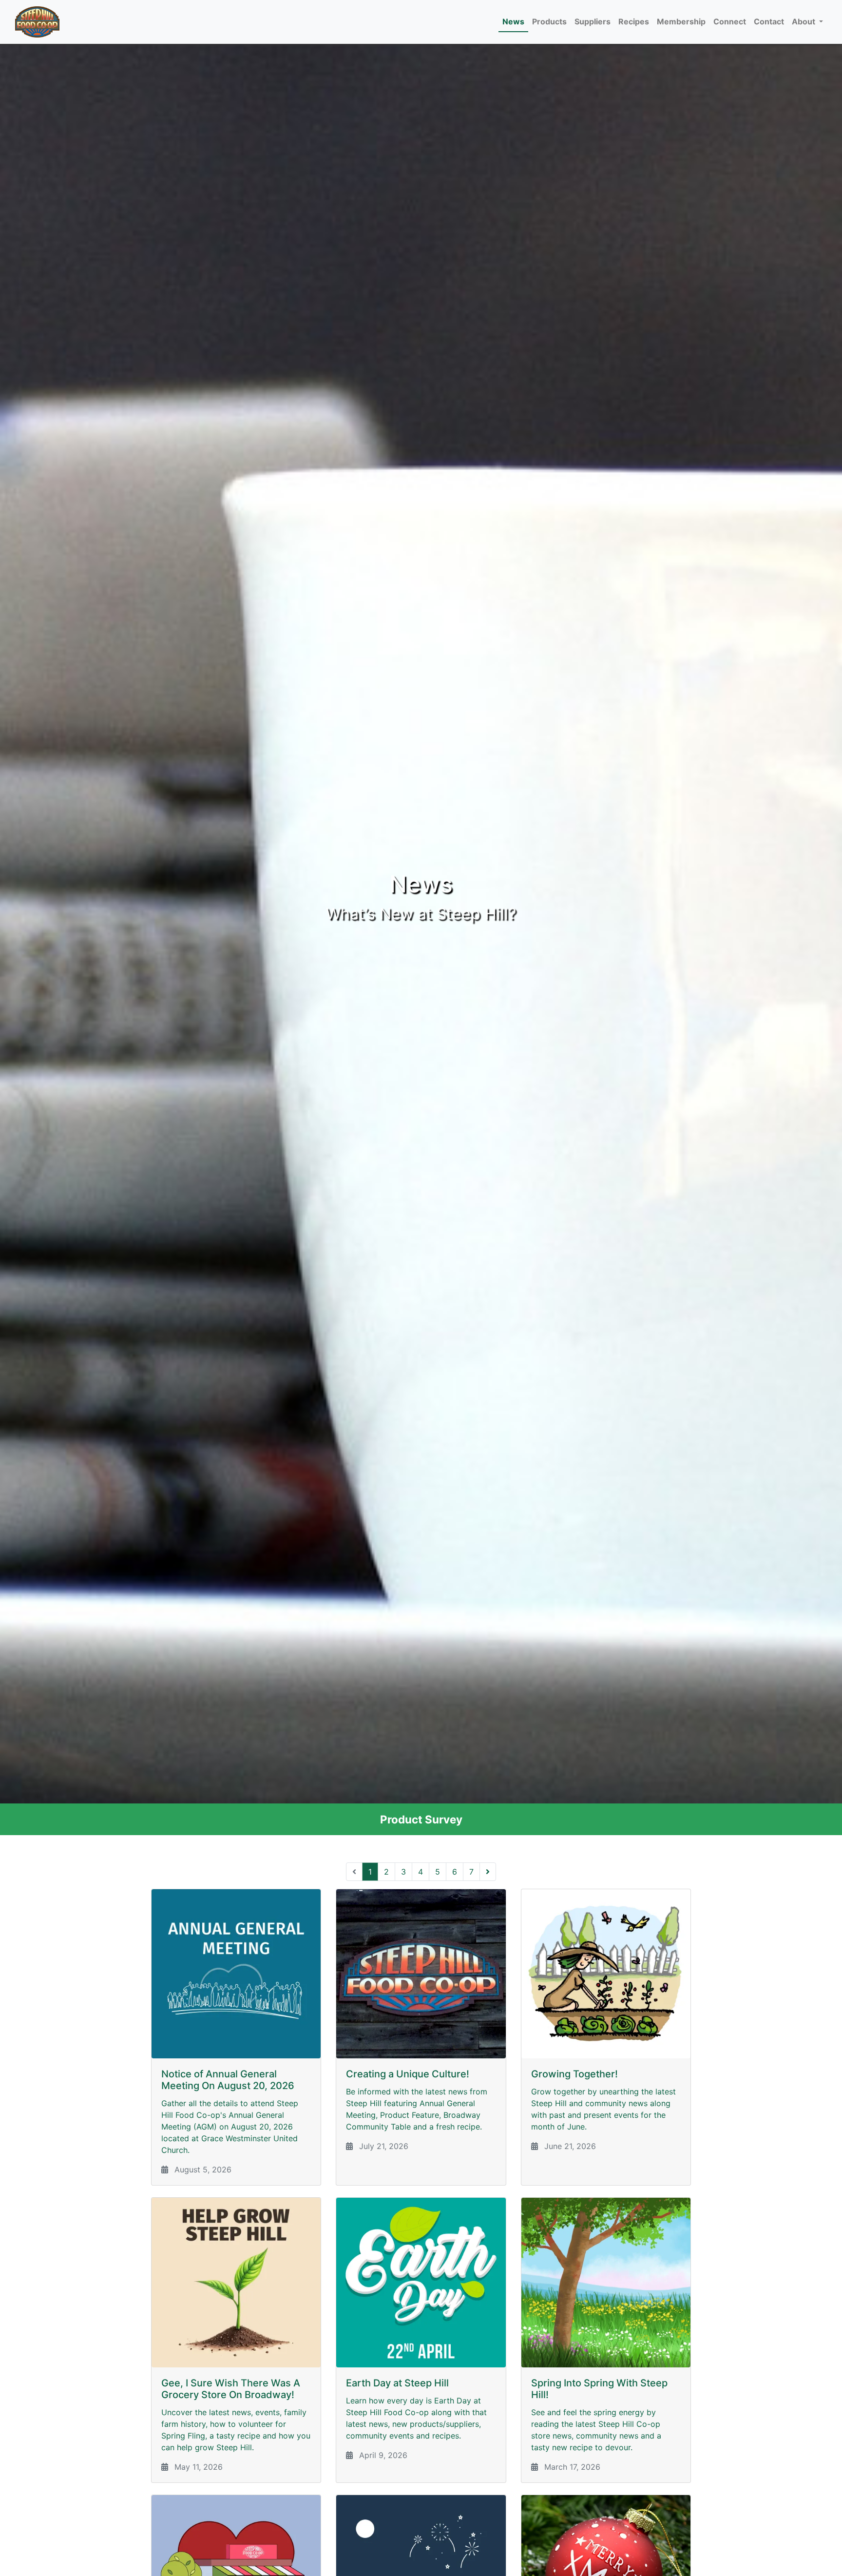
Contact (769, 21)
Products (549, 21)
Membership (681, 21)
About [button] (804, 21)
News (513, 21)
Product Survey (421, 1819)
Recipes (634, 21)
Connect (730, 21)
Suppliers (593, 21)
